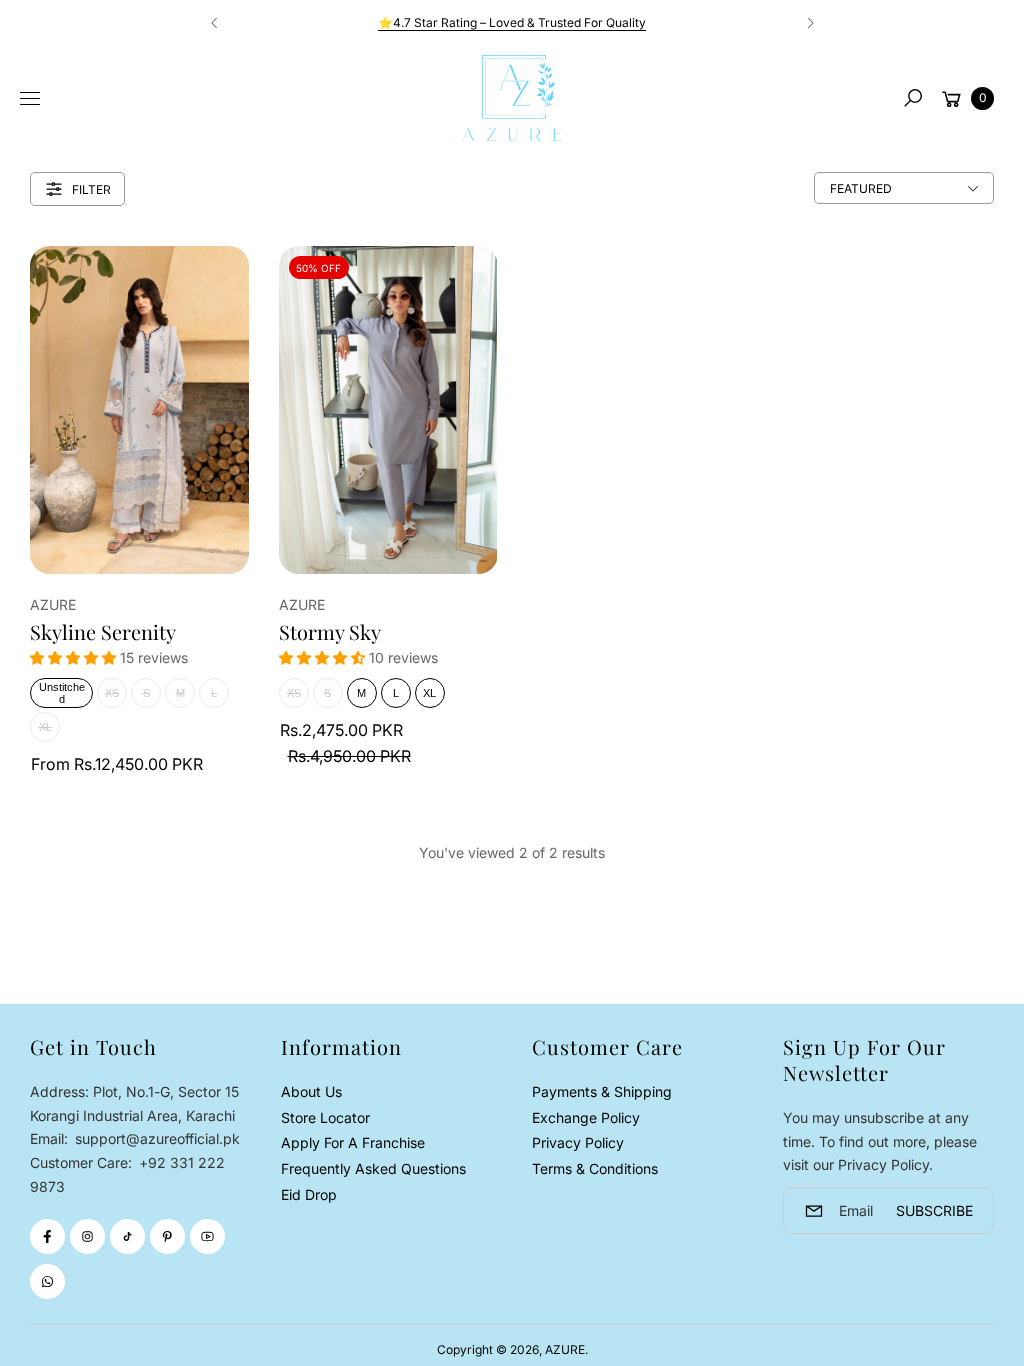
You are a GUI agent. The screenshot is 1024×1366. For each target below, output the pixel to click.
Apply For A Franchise (353, 1142)
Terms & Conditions (595, 1168)
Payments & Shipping (602, 1091)
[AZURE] (512, 98)
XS (112, 693)
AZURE (565, 1349)
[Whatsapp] (47, 1281)
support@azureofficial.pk (155, 1138)
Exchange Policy (586, 1117)
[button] (913, 98)
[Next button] (810, 23)
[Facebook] (47, 1236)
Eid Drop (309, 1194)
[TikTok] (127, 1236)
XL (45, 727)
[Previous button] (215, 23)
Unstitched (62, 693)
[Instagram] (87, 1236)
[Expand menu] (30, 99)
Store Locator (325, 1117)
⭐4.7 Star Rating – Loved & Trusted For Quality (512, 22)
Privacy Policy (578, 1142)
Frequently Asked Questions (373, 1168)
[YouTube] (207, 1236)
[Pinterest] (167, 1236)
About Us (311, 1091)
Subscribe (934, 1210)
